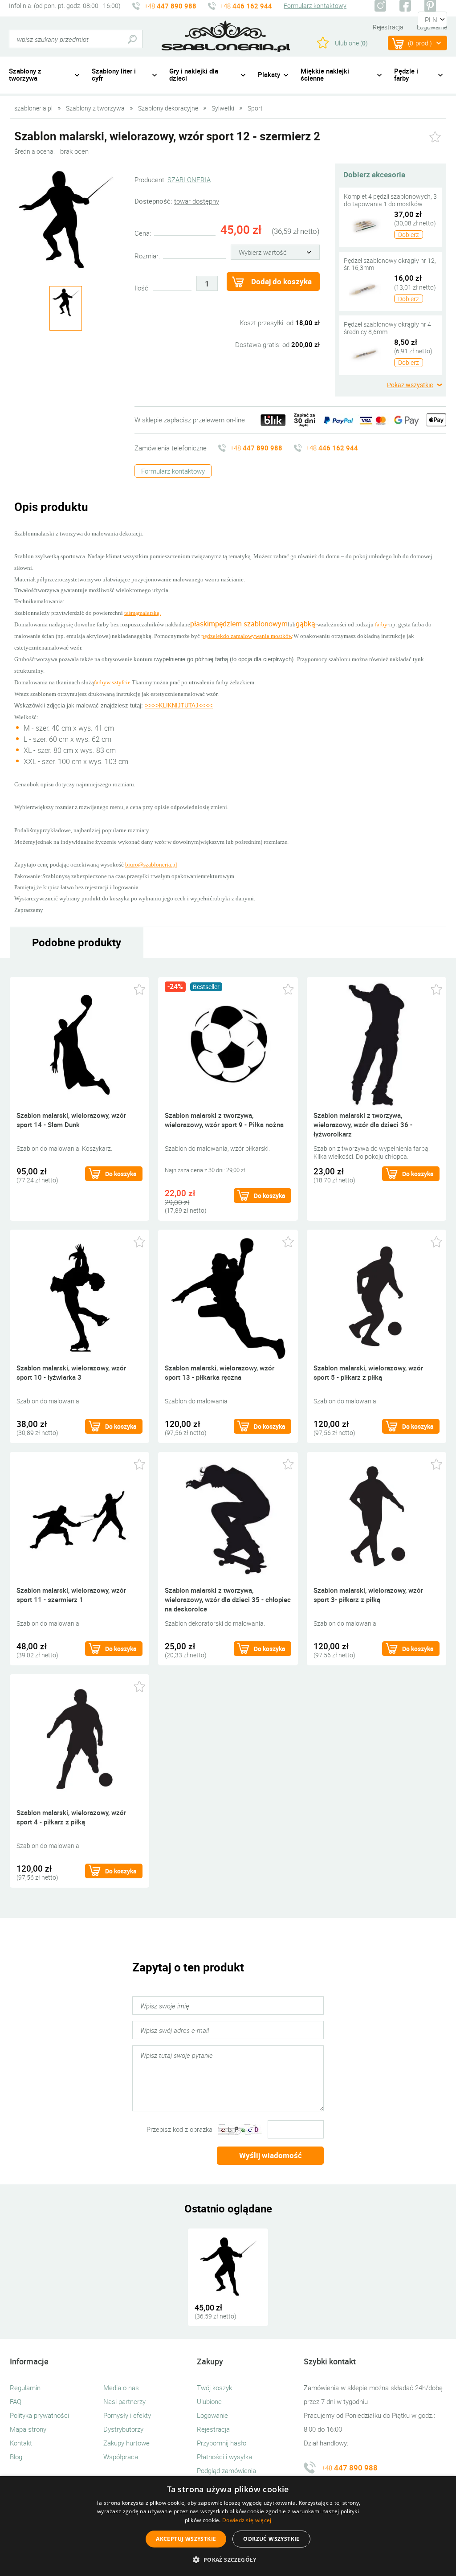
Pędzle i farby (406, 75)
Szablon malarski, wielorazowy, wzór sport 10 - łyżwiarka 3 (71, 1372)
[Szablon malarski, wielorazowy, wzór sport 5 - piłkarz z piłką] (377, 1296)
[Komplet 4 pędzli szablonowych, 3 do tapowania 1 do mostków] (365, 225)
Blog (16, 2457)
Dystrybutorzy (123, 2429)
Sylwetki (223, 108)
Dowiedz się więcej (247, 2520)
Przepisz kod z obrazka (179, 2129)
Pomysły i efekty (127, 2415)
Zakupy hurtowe (126, 2443)
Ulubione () (351, 43)
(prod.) (420, 43)
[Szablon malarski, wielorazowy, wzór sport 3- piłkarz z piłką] (377, 1519)
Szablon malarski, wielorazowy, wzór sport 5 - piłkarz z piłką (368, 1372)
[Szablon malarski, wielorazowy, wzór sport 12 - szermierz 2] (65, 219)
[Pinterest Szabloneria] (430, 6)
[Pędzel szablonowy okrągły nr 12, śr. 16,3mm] (365, 289)
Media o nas (121, 2388)
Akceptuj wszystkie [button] (186, 2539)
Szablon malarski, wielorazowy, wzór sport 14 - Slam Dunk (71, 1120)
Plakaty (269, 74)
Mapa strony (28, 2429)
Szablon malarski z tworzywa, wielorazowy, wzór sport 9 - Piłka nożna (224, 1120)
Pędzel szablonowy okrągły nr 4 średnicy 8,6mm (387, 328)
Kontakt (21, 2443)
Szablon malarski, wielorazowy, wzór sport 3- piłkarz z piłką (368, 1595)
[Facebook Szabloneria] (405, 6)
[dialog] (228, 2526)
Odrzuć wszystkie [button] (271, 2539)
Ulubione (209, 2401)
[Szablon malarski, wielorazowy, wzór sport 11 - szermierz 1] (79, 1519)
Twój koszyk (214, 2388)
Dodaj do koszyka (281, 281)
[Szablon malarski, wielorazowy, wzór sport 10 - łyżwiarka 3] (79, 1296)
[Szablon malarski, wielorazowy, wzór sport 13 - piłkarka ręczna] (228, 1296)
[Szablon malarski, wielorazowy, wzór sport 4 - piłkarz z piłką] (79, 1741)
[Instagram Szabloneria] (380, 6)
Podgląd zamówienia (226, 2470)
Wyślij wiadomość (271, 2155)
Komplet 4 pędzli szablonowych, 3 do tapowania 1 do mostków (390, 200)
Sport (255, 108)
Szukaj (132, 39)
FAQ (16, 2401)
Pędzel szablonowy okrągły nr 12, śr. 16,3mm (390, 264)
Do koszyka (121, 1174)
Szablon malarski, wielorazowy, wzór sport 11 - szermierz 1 (71, 1595)
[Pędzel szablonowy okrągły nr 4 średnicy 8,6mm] (365, 353)
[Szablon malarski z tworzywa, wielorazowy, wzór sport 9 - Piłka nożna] (228, 1044)
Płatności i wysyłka (224, 2457)
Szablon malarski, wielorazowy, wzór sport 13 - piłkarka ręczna (220, 1372)
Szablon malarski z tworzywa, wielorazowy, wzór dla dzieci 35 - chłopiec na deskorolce (228, 1599)
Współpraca (121, 2457)
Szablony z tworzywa (25, 75)
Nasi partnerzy (124, 2401)
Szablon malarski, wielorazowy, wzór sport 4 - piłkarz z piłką (71, 1817)
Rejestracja (388, 27)
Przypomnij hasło (222, 2443)
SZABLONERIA (189, 180)
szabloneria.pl (226, 37)
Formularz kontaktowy (315, 6)
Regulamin (25, 2388)
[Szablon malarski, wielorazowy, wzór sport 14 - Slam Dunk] (79, 1044)
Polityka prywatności (39, 2415)
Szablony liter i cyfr (114, 75)
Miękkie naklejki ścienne (325, 75)
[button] (228, 2560)
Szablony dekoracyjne (168, 108)
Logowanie (212, 2415)
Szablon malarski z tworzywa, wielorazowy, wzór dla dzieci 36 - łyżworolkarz (363, 1124)
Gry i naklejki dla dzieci (194, 75)
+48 (170, 6)
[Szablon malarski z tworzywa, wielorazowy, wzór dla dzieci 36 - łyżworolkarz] (377, 1044)
